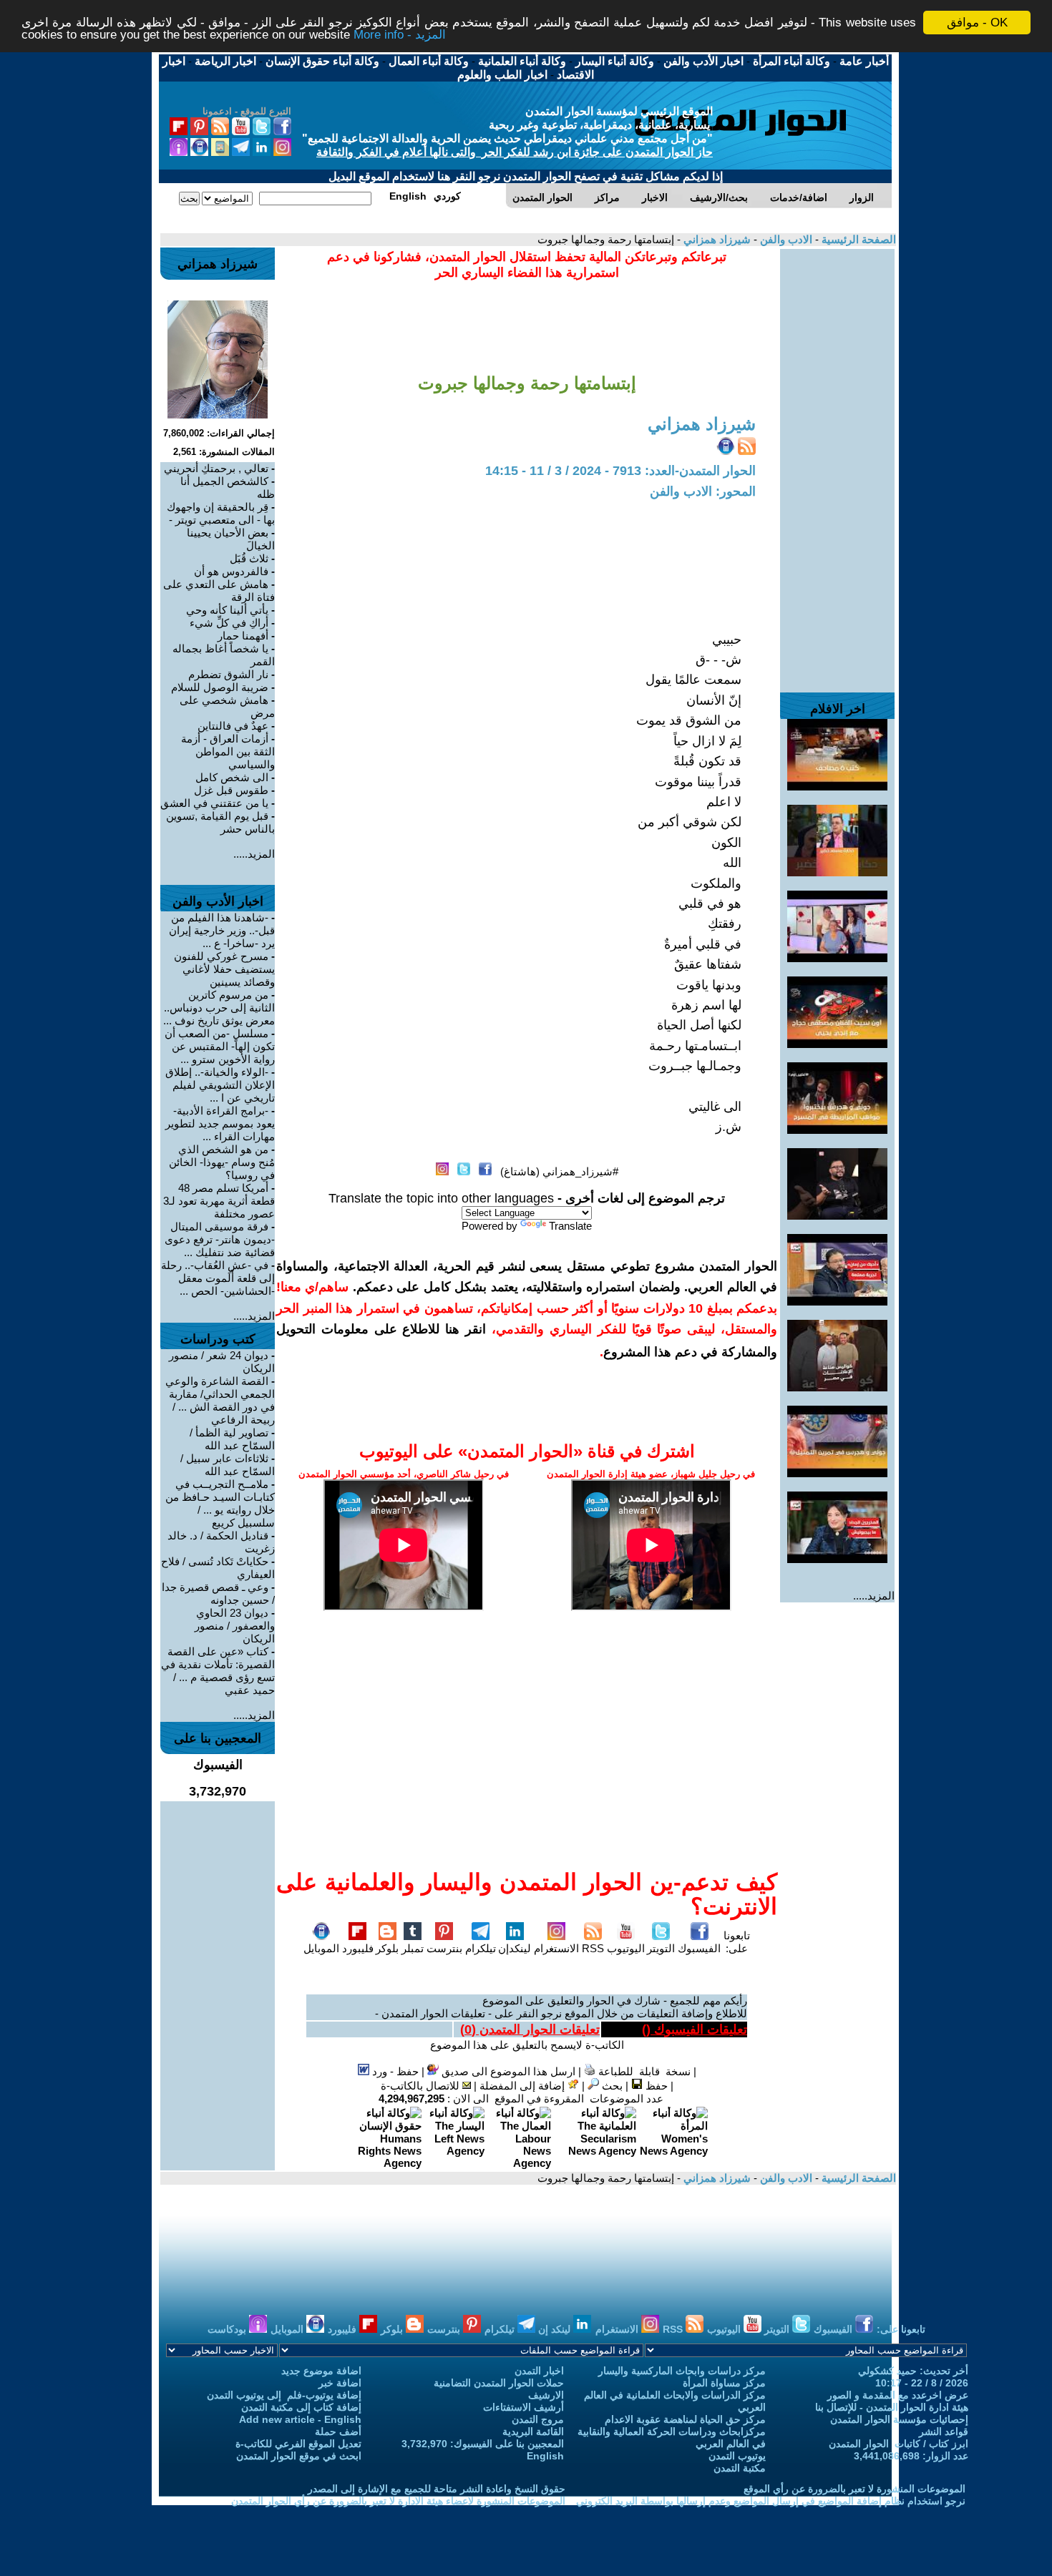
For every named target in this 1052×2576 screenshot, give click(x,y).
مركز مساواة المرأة (724, 2383)
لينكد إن (556, 2329)
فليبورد (358, 1948)
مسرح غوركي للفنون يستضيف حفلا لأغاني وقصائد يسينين (224, 969)
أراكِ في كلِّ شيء (229, 623)
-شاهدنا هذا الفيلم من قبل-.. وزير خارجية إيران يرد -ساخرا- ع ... (222, 930)
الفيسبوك (699, 1948)
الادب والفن (785, 239)
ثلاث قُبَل (249, 558)
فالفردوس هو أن (231, 571)
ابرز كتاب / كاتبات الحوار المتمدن (898, 2444)
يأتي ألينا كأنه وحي (227, 610)
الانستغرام (556, 1948)
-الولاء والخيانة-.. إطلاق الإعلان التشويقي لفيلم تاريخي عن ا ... (220, 1085)
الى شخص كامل (232, 777)
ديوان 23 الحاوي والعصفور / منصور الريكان (235, 1626)
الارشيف (546, 2395)
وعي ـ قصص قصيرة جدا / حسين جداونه (218, 1593)
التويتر (661, 1948)
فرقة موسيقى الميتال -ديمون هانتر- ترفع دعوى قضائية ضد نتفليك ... (220, 1239)
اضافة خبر (340, 2383)
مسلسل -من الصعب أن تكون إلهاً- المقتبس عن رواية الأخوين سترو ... (220, 1046)
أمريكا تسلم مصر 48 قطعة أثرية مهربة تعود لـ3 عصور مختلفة (219, 1201)
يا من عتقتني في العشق (214, 803)
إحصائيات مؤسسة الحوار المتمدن (899, 2419)
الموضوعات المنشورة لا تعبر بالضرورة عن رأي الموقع (854, 2489)
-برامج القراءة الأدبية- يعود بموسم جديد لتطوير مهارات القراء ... (220, 1123)
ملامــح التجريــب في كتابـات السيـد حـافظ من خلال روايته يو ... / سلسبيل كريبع (220, 1503)
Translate (570, 1226)
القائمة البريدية (533, 2431)
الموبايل (321, 1948)
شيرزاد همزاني (716, 239)
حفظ (655, 2086)
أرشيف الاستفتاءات (523, 2407)
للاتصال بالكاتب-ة (422, 2086)
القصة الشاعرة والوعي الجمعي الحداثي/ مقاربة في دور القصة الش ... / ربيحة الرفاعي (220, 1400)
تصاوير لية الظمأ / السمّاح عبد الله (232, 1439)
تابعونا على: (737, 1942)
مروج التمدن (538, 2419)
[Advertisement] (837, 464)
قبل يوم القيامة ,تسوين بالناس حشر (220, 822)
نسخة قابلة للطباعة (643, 2071)
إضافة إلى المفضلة (523, 2086)
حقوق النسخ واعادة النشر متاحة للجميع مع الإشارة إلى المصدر (437, 2489)
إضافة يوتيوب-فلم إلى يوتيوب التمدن (284, 2395)
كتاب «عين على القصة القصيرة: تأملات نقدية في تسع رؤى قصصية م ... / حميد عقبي (218, 1671)
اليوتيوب (626, 1948)
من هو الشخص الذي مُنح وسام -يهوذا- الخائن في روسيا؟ (222, 1162)
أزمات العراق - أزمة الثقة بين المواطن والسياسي (228, 751)
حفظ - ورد (394, 2071)
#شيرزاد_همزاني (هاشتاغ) (559, 1171)
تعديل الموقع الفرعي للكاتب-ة (298, 2444)
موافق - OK (977, 23)
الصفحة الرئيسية (857, 239)
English (545, 2456)
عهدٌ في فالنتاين (233, 726)
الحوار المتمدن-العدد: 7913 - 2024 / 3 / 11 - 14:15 (620, 471)
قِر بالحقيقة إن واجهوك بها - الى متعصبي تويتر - (221, 513)
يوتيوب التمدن (737, 2456)
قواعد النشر (944, 2431)
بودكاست (228, 2329)
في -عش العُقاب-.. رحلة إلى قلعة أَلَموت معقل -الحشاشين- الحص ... (218, 1278)
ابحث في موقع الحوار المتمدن (299, 2456)
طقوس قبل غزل (231, 790)
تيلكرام (481, 1948)
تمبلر (413, 1948)
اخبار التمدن (539, 2371)
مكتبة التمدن (740, 2468)
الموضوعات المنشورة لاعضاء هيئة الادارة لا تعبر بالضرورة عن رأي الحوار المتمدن (398, 2501)
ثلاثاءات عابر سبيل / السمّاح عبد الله (228, 1465)
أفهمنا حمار (243, 636)
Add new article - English (300, 2419)
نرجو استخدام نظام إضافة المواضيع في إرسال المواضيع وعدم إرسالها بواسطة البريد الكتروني (771, 2501)
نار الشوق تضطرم (228, 674)
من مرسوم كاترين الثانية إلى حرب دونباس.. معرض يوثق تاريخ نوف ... (219, 1008)
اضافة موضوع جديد (321, 2371)
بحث (611, 2086)
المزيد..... (874, 1596)
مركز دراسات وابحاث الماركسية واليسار (682, 2371)
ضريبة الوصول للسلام (220, 687)
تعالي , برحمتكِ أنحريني (216, 468)
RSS (593, 1948)
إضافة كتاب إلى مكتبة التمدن (301, 2407)
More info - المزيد (400, 35)
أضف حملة (338, 2431)
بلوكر (387, 1948)
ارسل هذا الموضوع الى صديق (507, 2071)
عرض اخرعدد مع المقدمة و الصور (898, 2395)
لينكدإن (515, 1948)
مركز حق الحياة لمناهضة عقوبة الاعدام (685, 2419)
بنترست (444, 1948)
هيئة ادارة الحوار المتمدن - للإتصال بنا (892, 2407)
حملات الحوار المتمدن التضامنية (499, 2383)
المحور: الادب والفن (703, 491)
